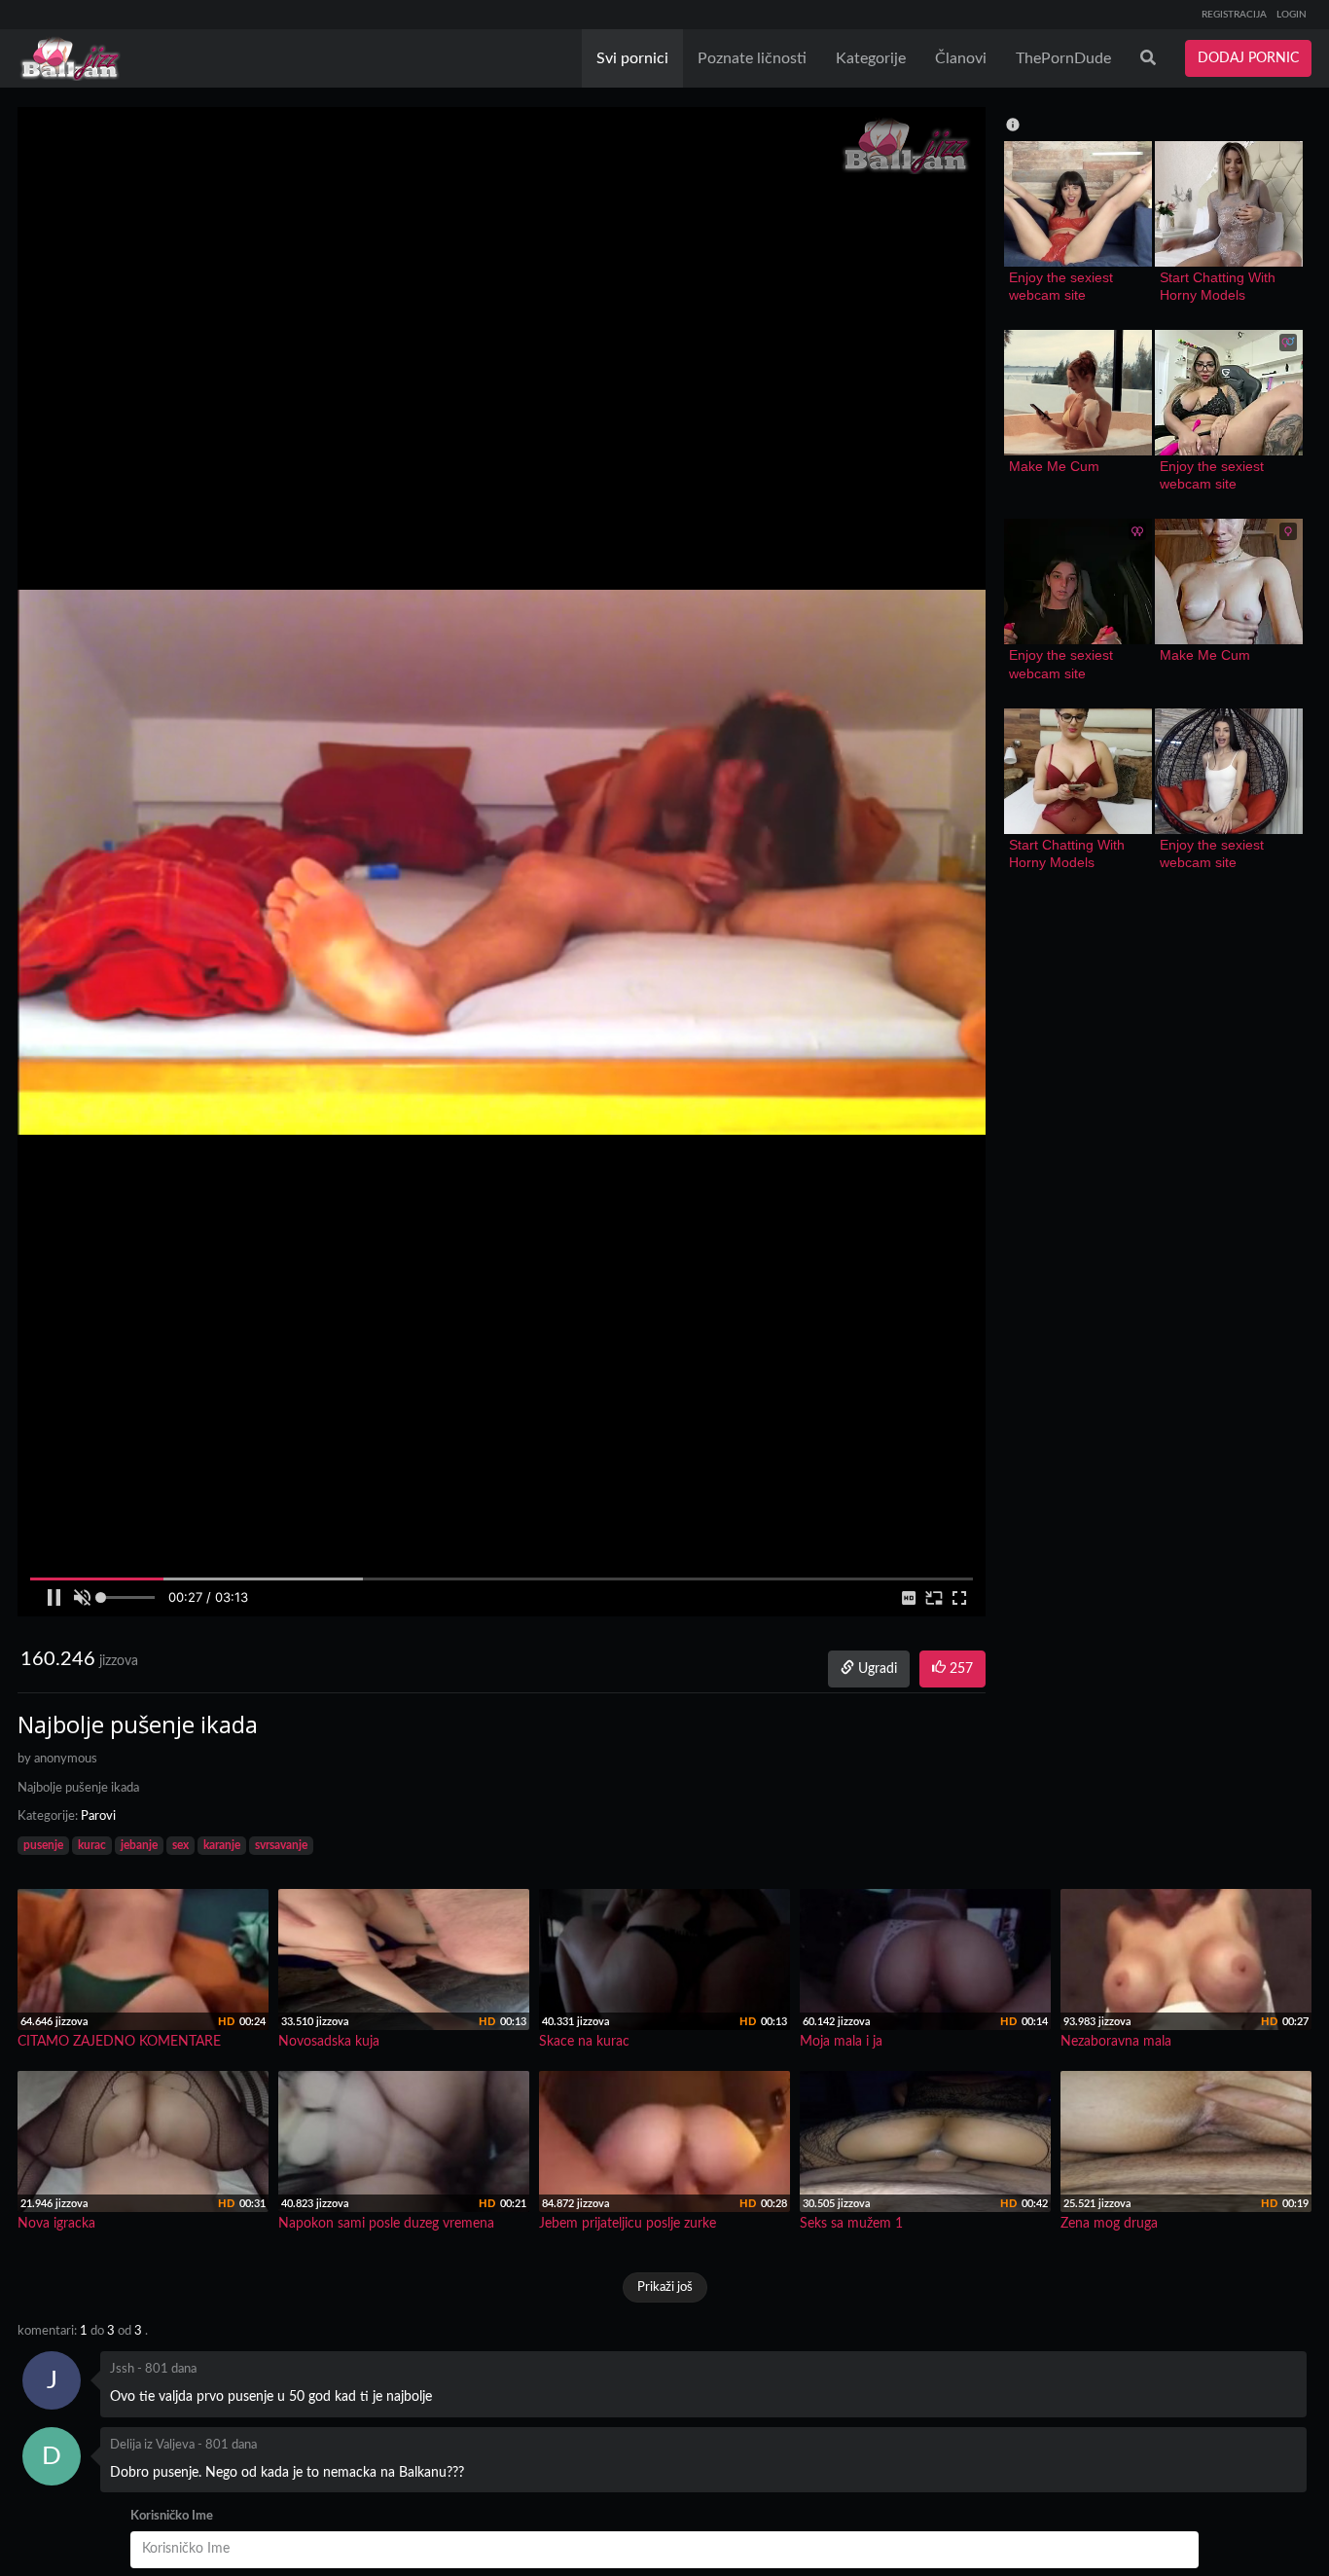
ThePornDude (1063, 58)
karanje (222, 1845)
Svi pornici (632, 58)
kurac (92, 1845)
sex (180, 1845)
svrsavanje (281, 1845)
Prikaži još (665, 2287)
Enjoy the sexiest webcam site (1063, 286)
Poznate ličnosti (752, 58)
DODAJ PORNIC (1248, 58)
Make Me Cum (1054, 466)
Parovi (98, 1816)
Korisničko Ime (172, 2516)
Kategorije (871, 58)
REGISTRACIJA (1234, 15)
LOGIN (1292, 15)
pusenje (43, 1845)
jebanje (139, 1845)
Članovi (961, 58)
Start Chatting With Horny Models (1220, 286)
